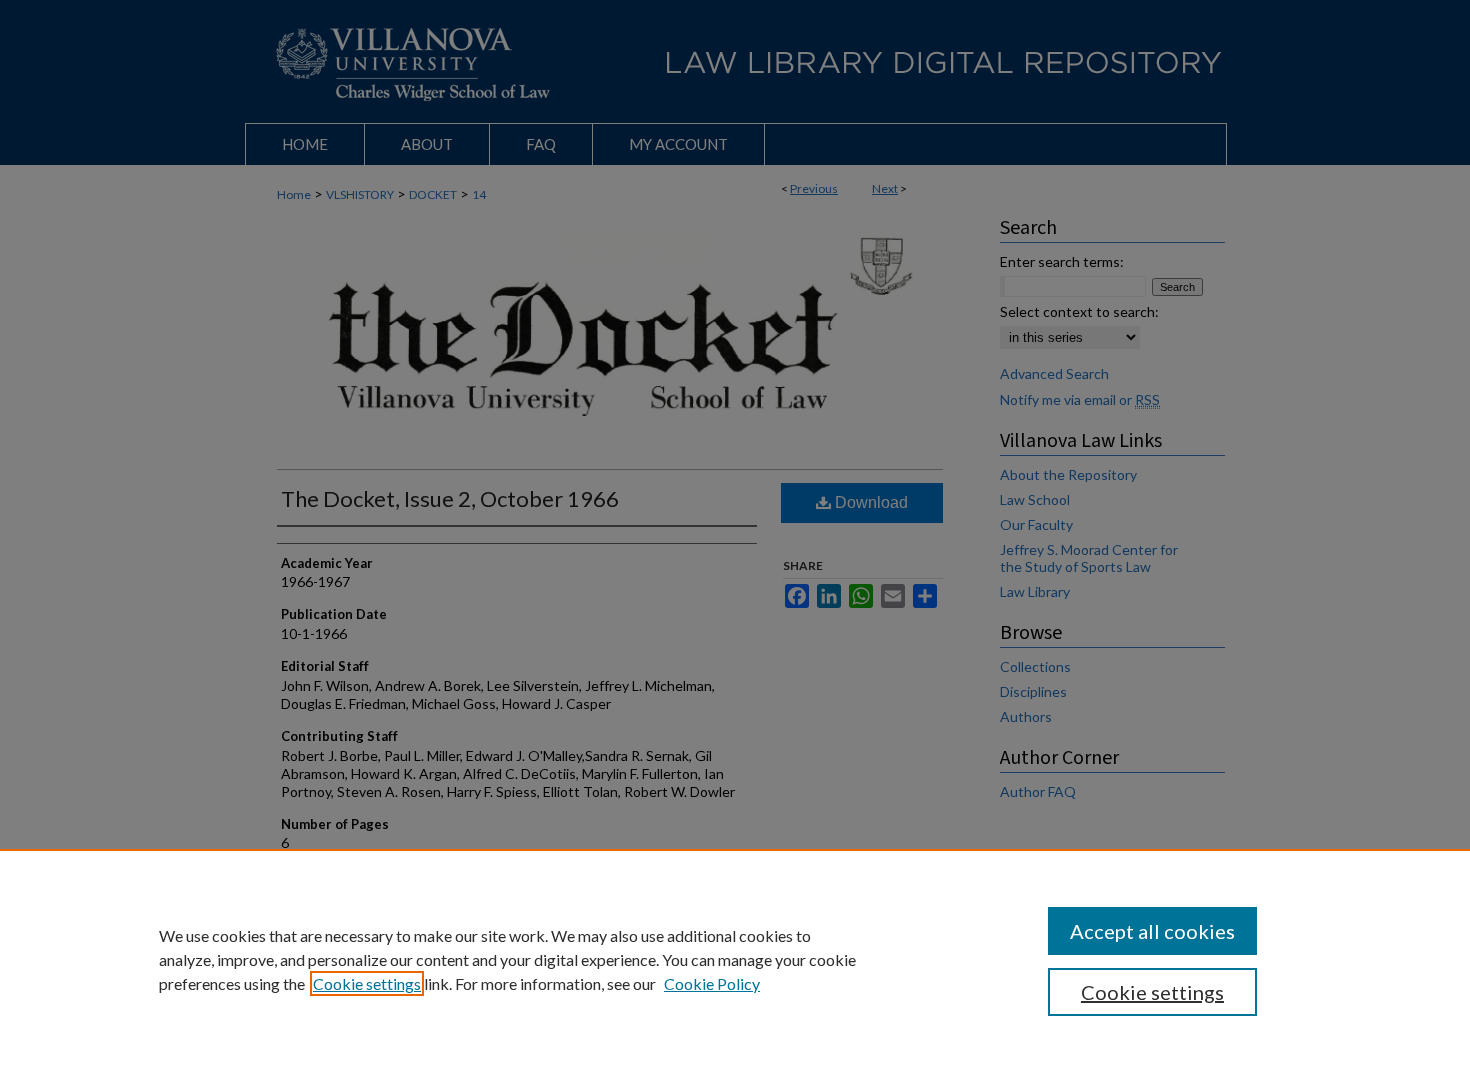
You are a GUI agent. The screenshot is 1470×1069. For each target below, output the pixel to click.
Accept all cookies (1152, 931)
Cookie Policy (712, 983)
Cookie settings (367, 983)
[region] (735, 959)
